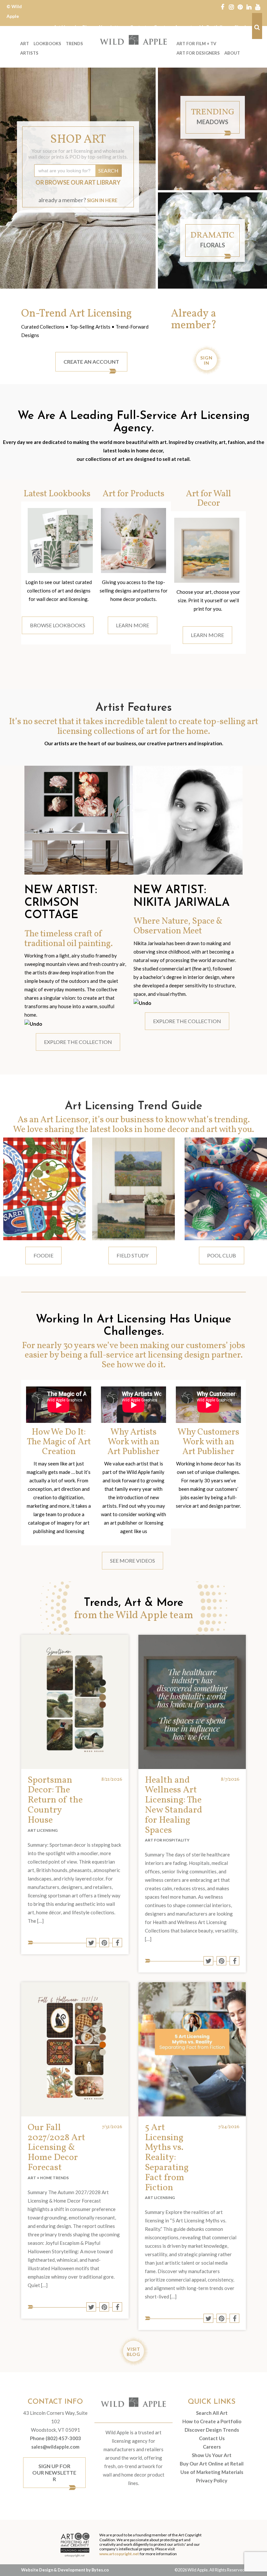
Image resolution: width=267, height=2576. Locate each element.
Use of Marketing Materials (212, 2472)
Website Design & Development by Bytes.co (65, 2570)
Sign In (206, 360)
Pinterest (240, 7)
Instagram (231, 7)
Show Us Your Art (212, 2455)
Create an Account (91, 362)
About (232, 53)
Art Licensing (43, 1830)
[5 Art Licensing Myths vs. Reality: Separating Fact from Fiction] (192, 2049)
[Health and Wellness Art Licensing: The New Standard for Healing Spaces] (192, 1702)
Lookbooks (47, 44)
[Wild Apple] (133, 40)
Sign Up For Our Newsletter (54, 2472)
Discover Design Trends (212, 2430)
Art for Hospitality (167, 1840)
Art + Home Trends (48, 2178)
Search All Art (212, 2413)
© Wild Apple (14, 11)
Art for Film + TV (196, 44)
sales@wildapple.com (55, 2447)
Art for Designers (198, 53)
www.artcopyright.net (119, 2554)
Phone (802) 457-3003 (56, 2438)
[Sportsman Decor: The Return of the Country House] (75, 1702)
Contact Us (212, 2438)
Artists (29, 53)
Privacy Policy (212, 2480)
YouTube (258, 7)
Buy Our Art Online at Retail (212, 2464)
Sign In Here (102, 200)
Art (25, 44)
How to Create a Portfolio (212, 2421)
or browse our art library (78, 182)
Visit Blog (133, 2352)
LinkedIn (249, 7)
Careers (212, 2447)
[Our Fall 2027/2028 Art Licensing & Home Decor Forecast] (75, 2049)
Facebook (223, 7)
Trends (74, 44)
